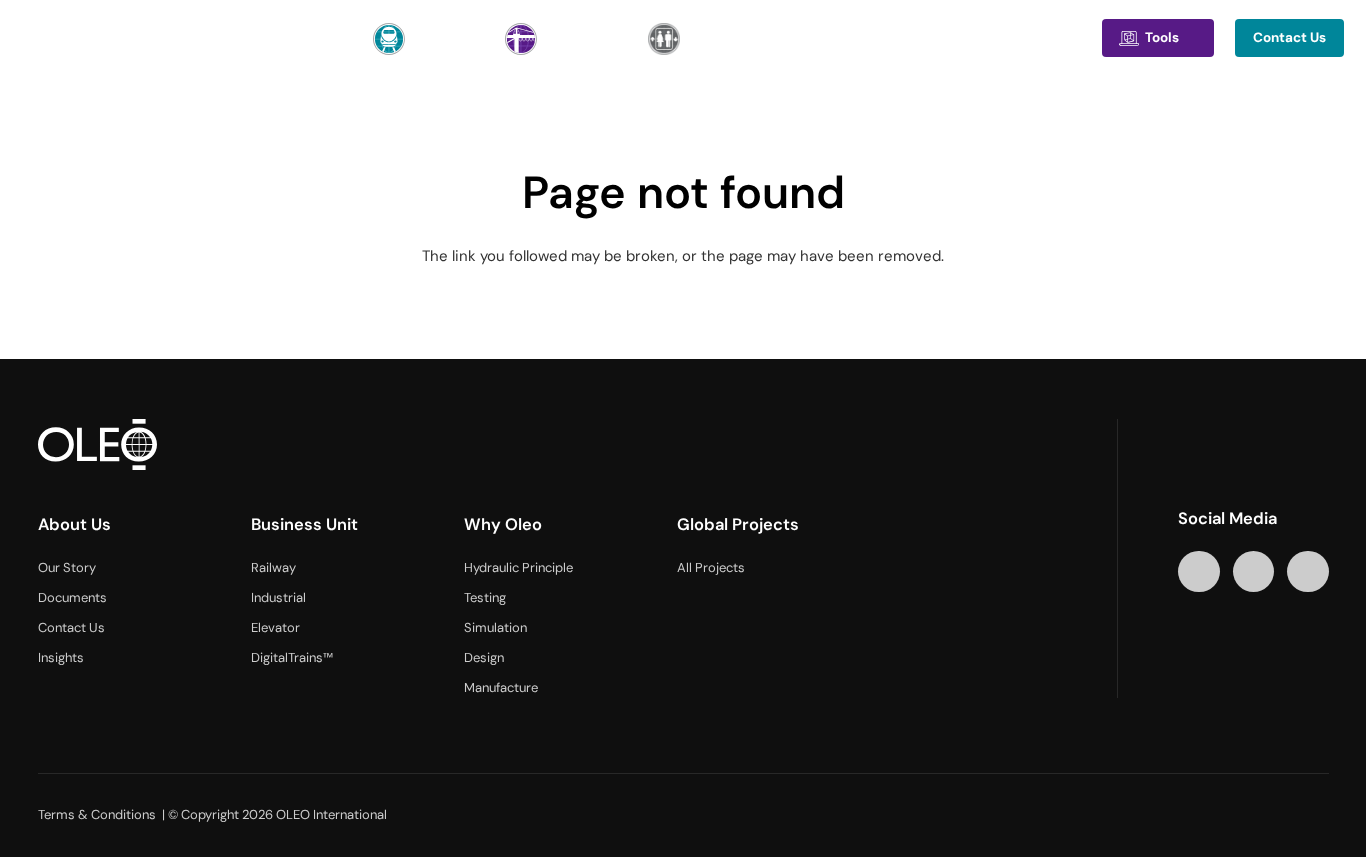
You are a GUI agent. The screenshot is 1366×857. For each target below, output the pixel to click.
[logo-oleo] (79, 38)
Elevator (275, 627)
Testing (485, 597)
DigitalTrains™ (292, 657)
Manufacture (501, 687)
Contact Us (71, 627)
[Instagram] (1307, 571)
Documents (72, 597)
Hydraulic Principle (518, 567)
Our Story (67, 567)
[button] (236, 38)
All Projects (711, 567)
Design (484, 657)
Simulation (495, 627)
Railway (273, 567)
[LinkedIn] (1198, 571)
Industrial (278, 597)
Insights (61, 657)
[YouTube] (1253, 571)
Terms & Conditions (97, 814)
